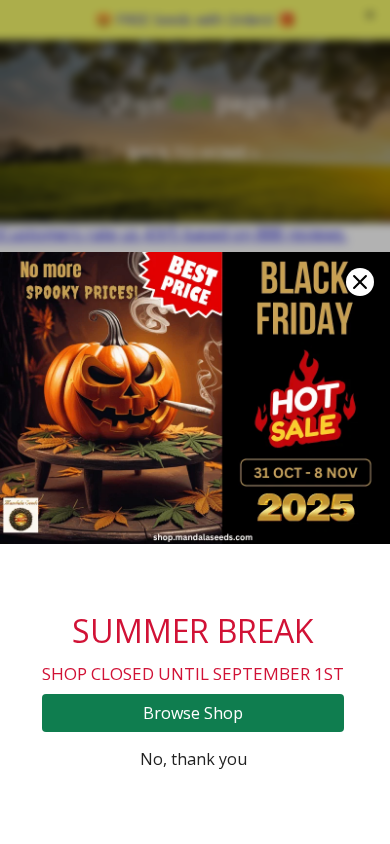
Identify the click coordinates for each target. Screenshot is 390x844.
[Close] (360, 282)
